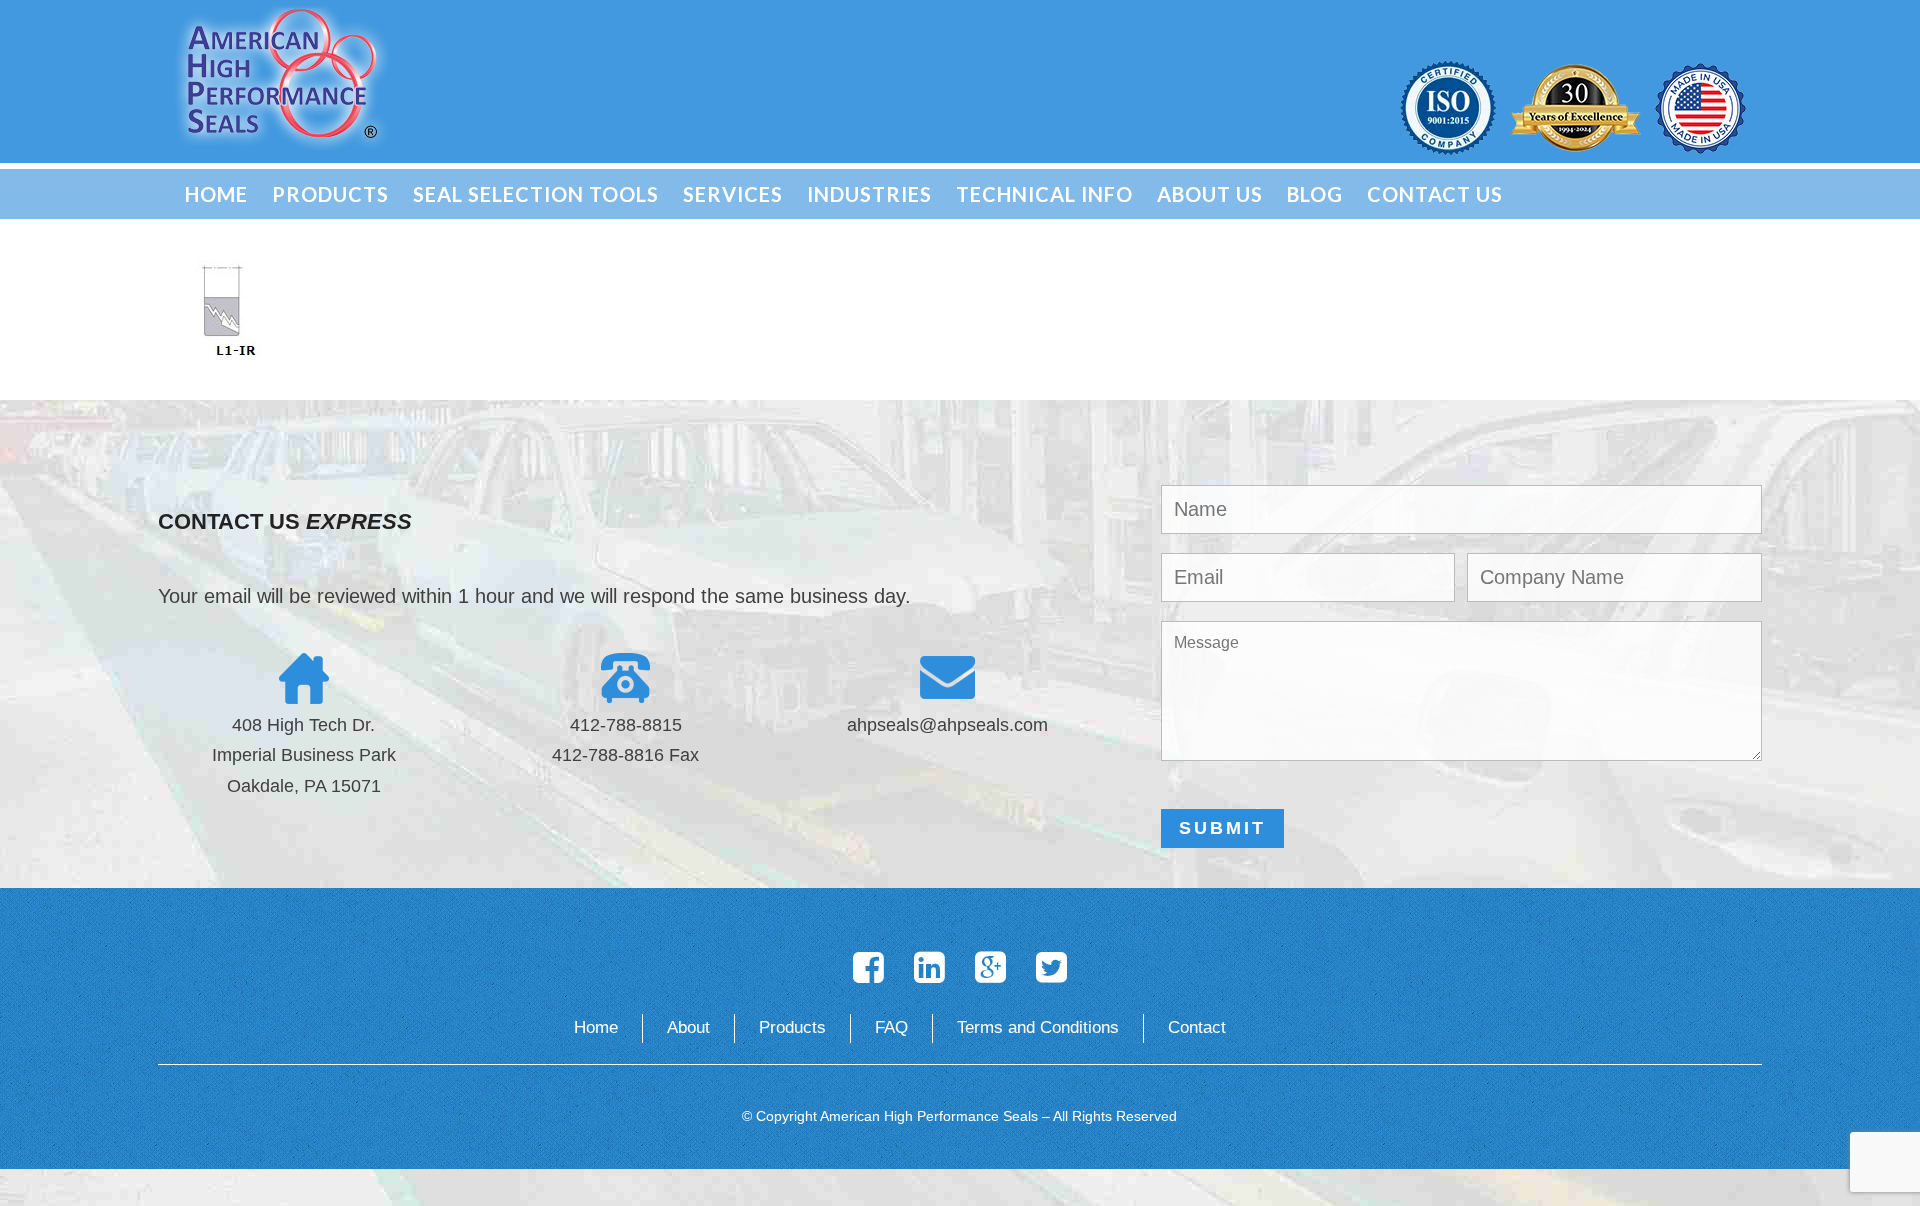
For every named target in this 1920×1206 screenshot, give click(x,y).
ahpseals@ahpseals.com (947, 725)
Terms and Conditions (1038, 1027)
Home (596, 1027)
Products (792, 1027)
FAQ (891, 1027)
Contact (1197, 1027)
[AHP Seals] (282, 76)
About (688, 1027)
